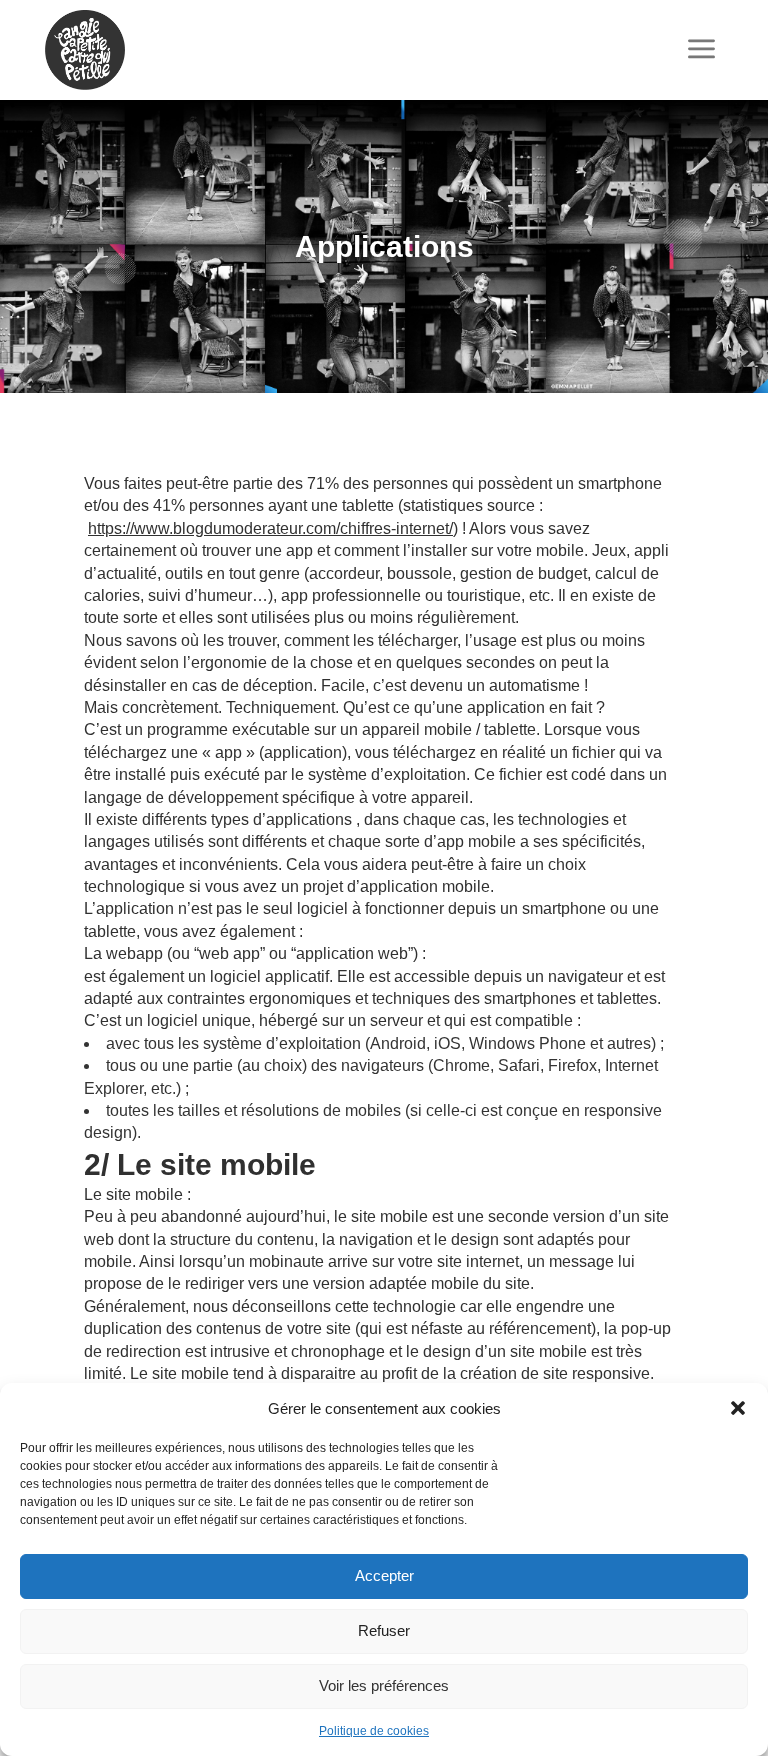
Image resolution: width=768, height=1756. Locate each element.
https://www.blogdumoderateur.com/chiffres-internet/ (270, 528)
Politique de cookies (374, 1731)
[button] (738, 1408)
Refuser (384, 1630)
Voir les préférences (384, 1685)
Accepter (384, 1575)
